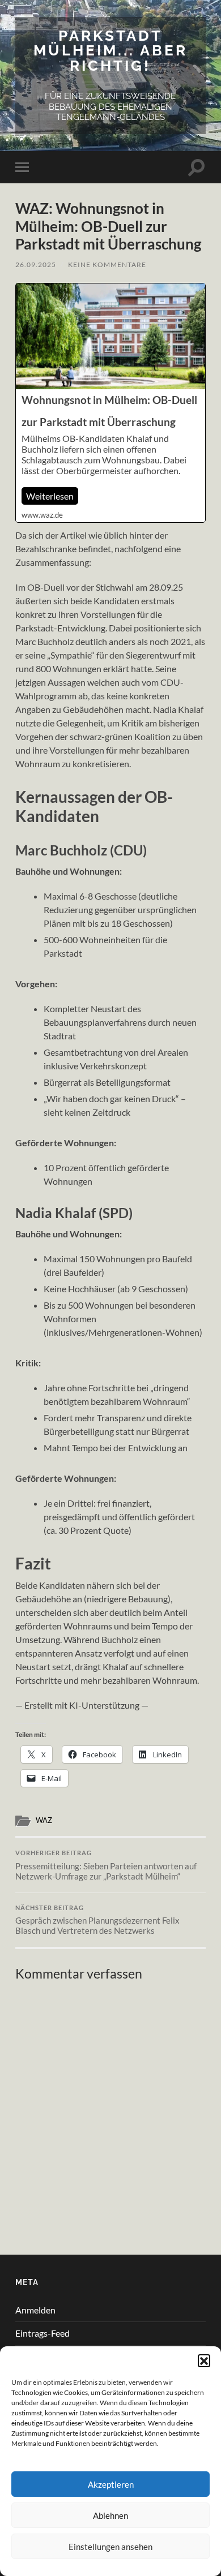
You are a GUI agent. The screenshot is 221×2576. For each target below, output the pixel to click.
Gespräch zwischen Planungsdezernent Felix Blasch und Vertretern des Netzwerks (97, 1920)
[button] (204, 2360)
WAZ (44, 1820)
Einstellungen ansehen (110, 2547)
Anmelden (35, 2310)
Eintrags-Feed (42, 2333)
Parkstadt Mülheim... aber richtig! (110, 50)
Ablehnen (110, 2515)
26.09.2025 (36, 265)
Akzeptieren (111, 2484)
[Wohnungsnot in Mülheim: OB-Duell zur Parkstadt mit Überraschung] (110, 403)
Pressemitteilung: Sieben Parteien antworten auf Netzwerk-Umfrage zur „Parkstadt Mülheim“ (106, 1865)
